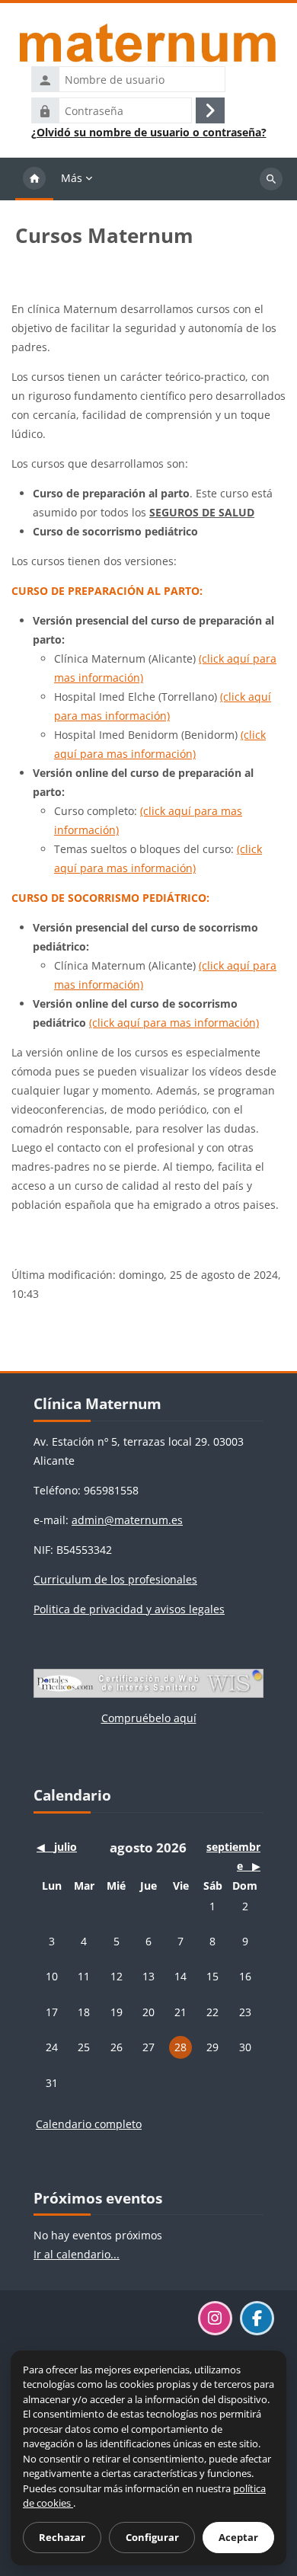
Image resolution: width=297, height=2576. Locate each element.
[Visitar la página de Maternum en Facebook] (257, 2318)
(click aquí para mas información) (174, 1023)
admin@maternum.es (127, 1520)
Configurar (152, 2537)
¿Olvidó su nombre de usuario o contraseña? (149, 133)
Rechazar (62, 2537)
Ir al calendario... (77, 2254)
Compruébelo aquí (149, 1718)
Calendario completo (89, 2124)
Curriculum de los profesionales (115, 1579)
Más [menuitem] (72, 178)
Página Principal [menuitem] (34, 179)
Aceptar (238, 2537)
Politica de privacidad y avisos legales (129, 1609)
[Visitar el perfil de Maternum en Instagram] (215, 2318)
